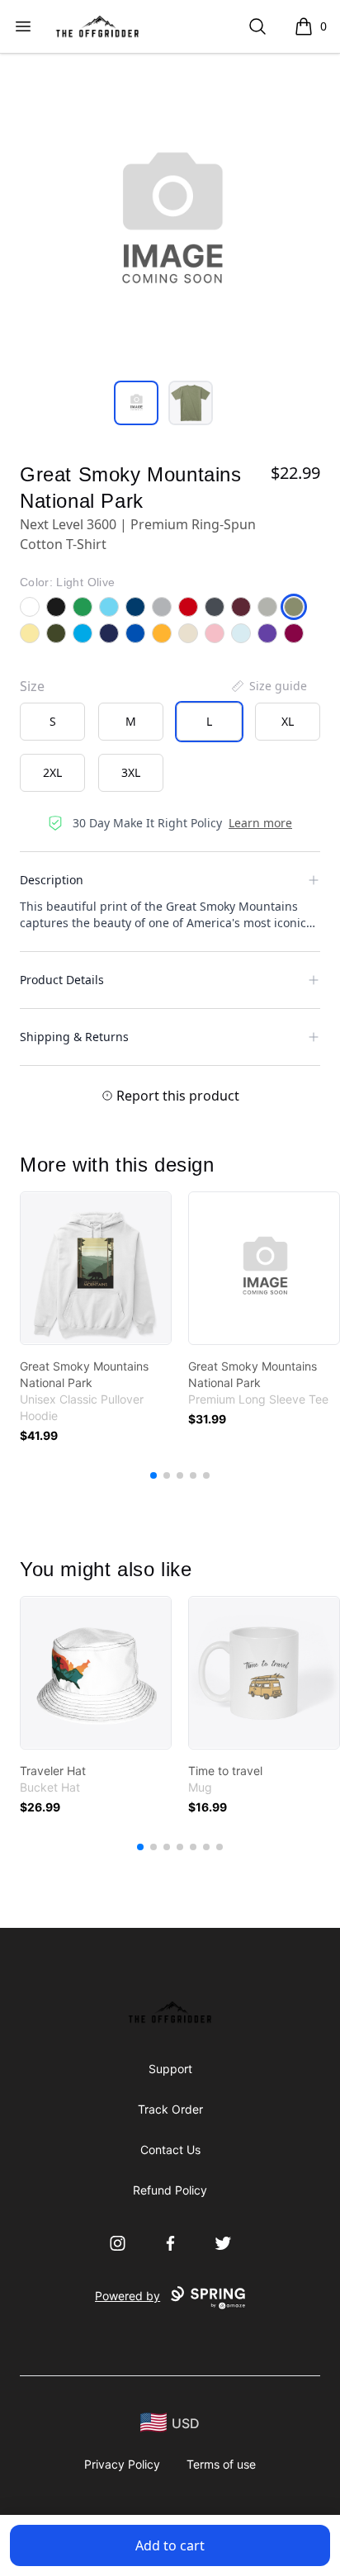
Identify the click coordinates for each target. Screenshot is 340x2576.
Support (170, 2069)
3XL (131, 772)
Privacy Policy (122, 2464)
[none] (268, 686)
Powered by (127, 2296)
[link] (96, 1268)
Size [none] (32, 686)
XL (288, 721)
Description (52, 880)
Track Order (170, 2109)
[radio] (52, 722)
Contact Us (170, 2150)
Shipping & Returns (74, 1037)
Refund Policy (170, 2190)
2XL (52, 772)
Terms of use (221, 2464)
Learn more (260, 823)
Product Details (62, 980)
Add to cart (170, 2545)
